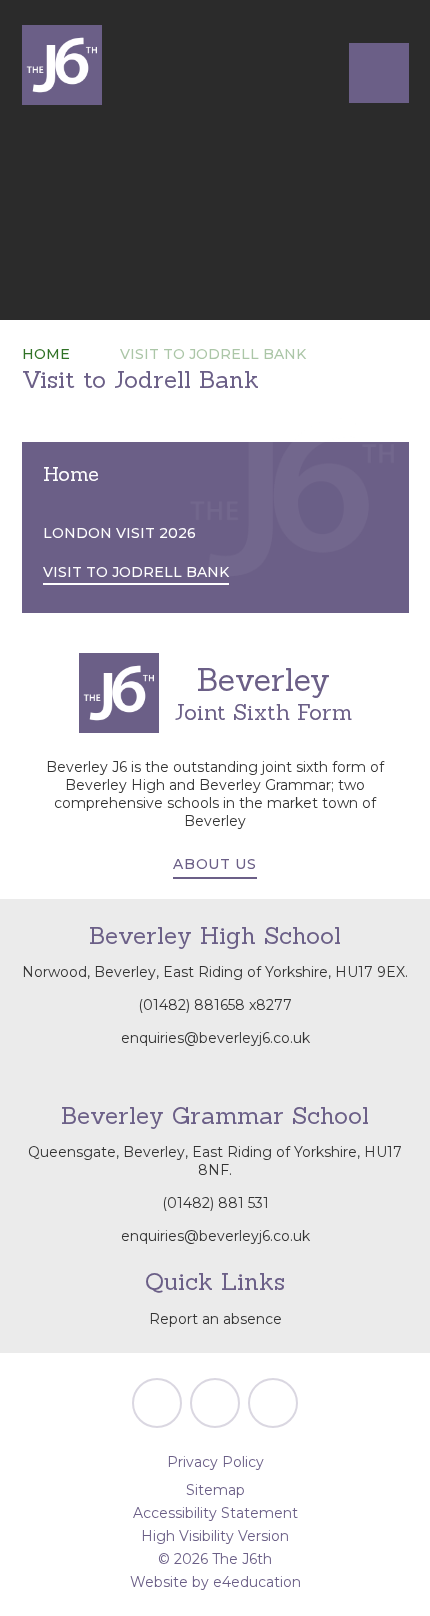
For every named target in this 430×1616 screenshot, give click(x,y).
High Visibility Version (215, 1536)
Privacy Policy (215, 1462)
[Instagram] (273, 1403)
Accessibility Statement (215, 1513)
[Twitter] (215, 1403)
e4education (257, 1582)
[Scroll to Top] (157, 1403)
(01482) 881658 (191, 1005)
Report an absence (215, 1319)
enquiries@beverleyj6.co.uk (215, 1038)
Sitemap (215, 1490)
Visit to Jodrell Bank (213, 354)
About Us (215, 864)
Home (46, 354)
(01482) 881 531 (215, 1203)
